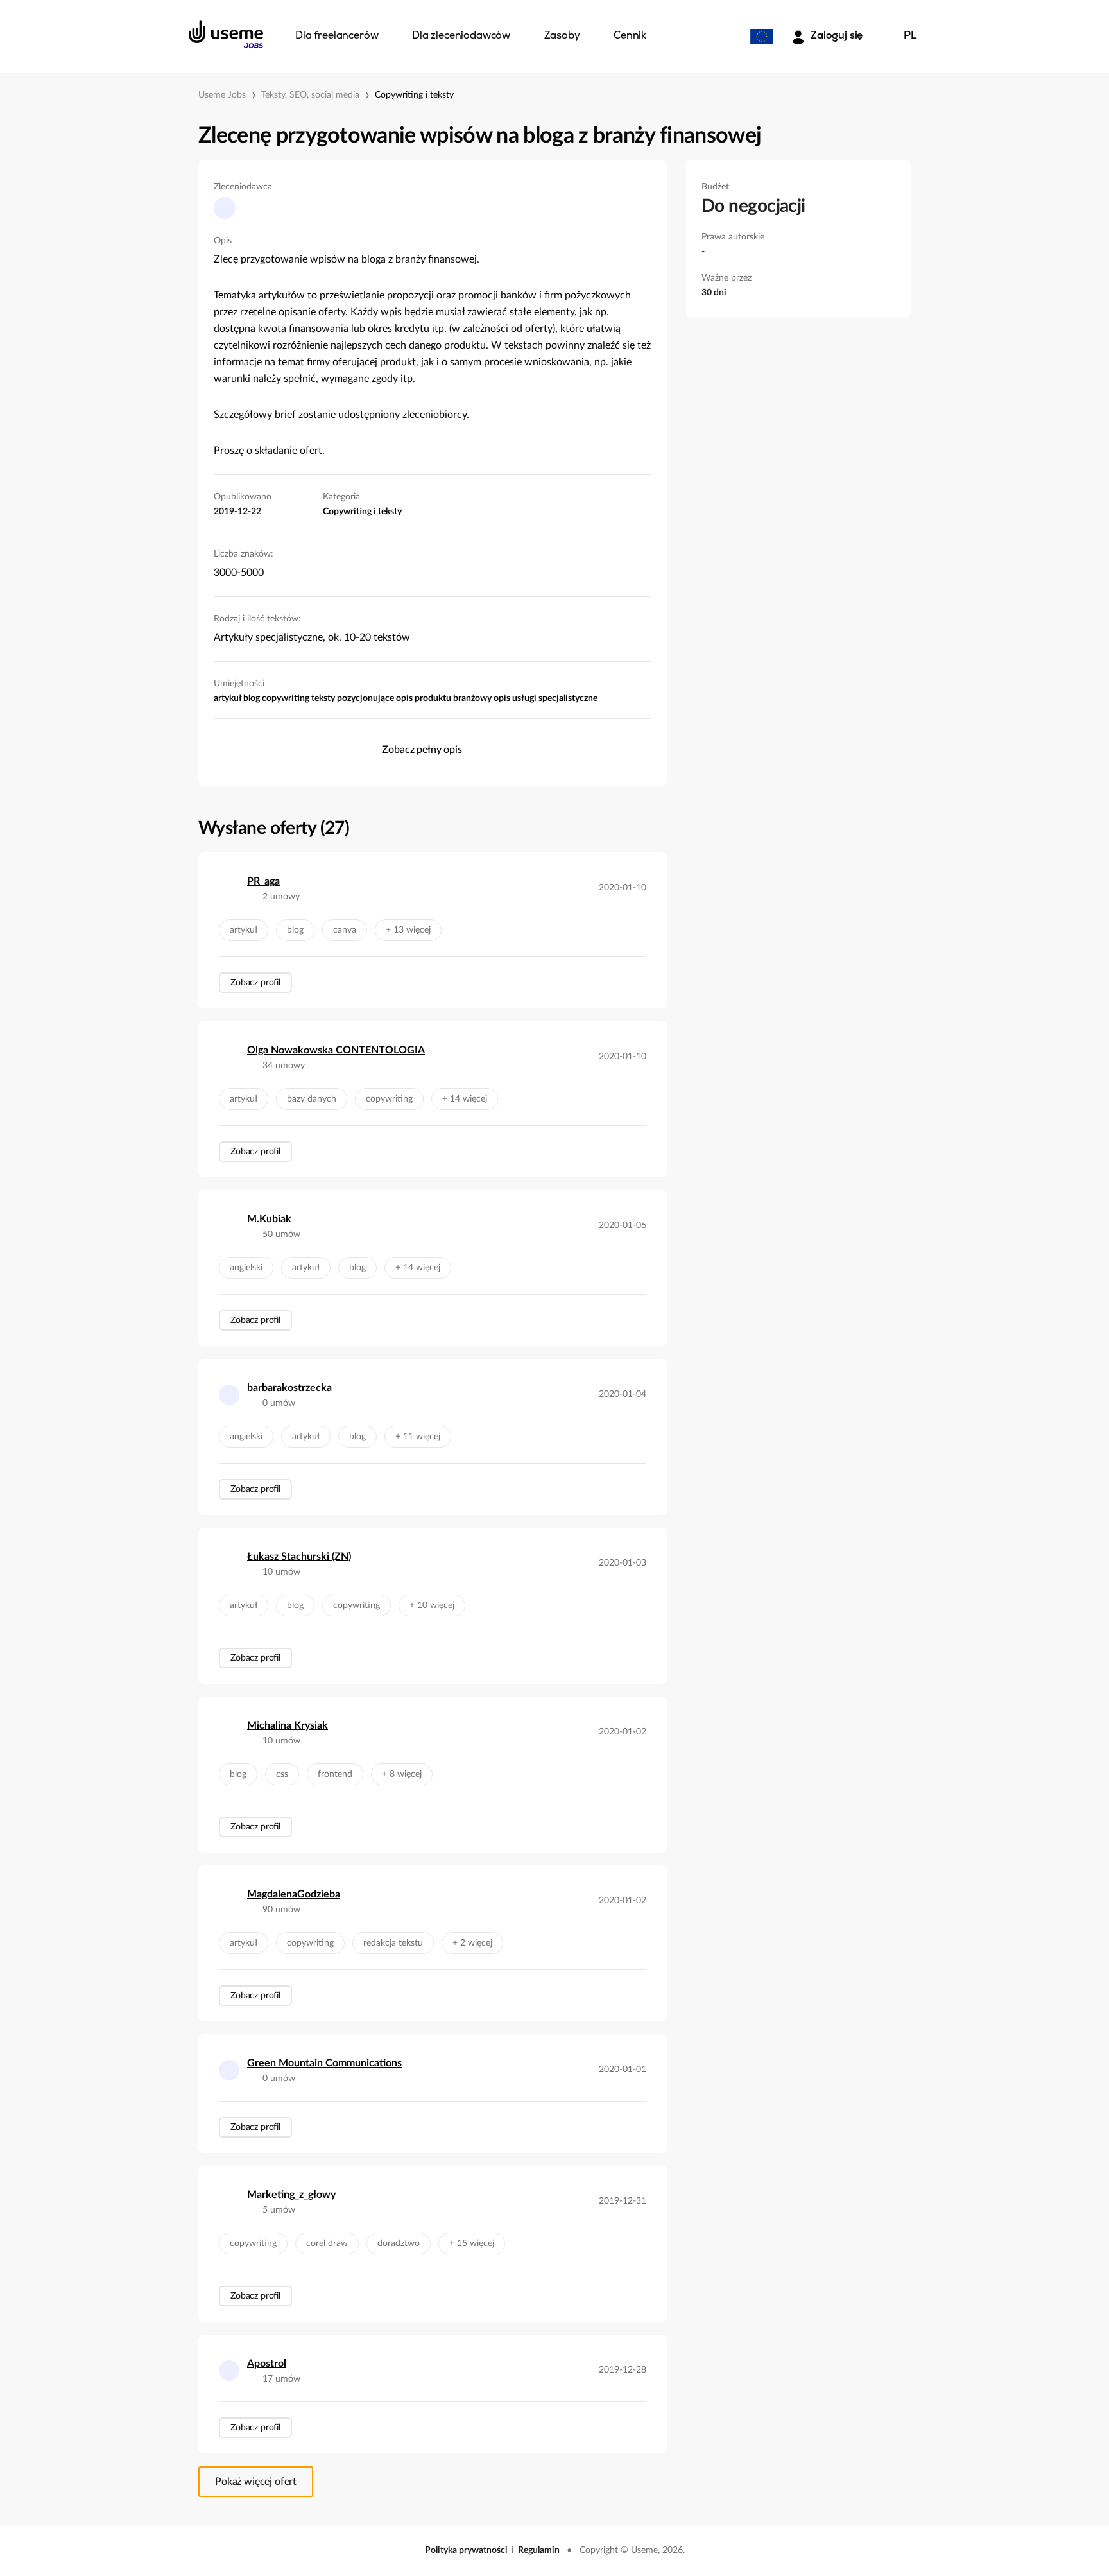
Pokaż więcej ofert (256, 2482)
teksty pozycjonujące (354, 698)
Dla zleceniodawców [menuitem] (461, 36)
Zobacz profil (255, 983)
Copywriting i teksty (414, 95)
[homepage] (226, 34)
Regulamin (539, 2550)
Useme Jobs (222, 95)
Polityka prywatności (466, 2550)
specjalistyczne (568, 698)
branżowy (473, 698)
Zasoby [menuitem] (562, 36)
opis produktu (425, 698)
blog (253, 698)
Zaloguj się (837, 36)
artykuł (228, 698)
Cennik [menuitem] (630, 36)
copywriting (287, 698)
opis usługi (516, 698)
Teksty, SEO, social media (310, 95)
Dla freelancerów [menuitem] (337, 36)
